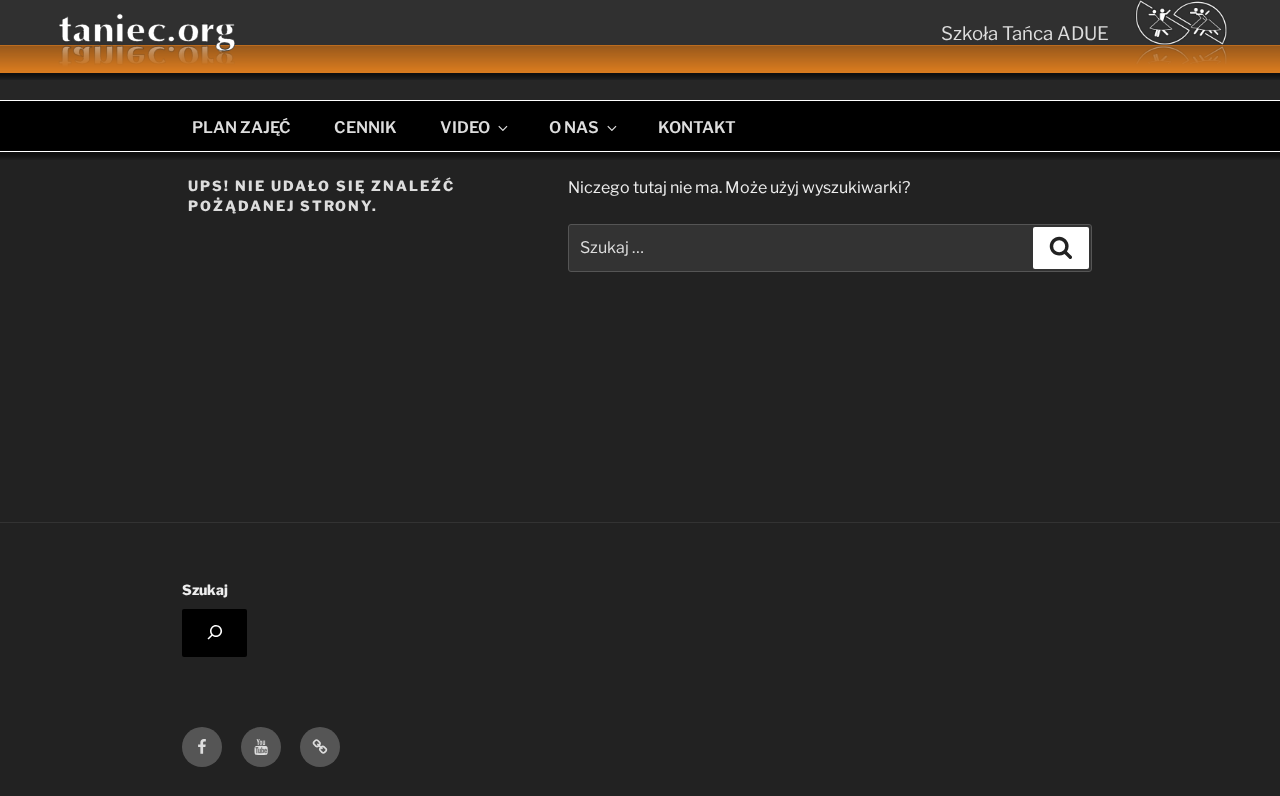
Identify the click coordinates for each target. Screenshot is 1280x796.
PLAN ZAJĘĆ (241, 127)
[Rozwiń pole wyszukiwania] (214, 633)
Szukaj (205, 589)
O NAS (574, 127)
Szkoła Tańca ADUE (1025, 33)
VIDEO (465, 127)
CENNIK (365, 127)
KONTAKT (697, 127)
